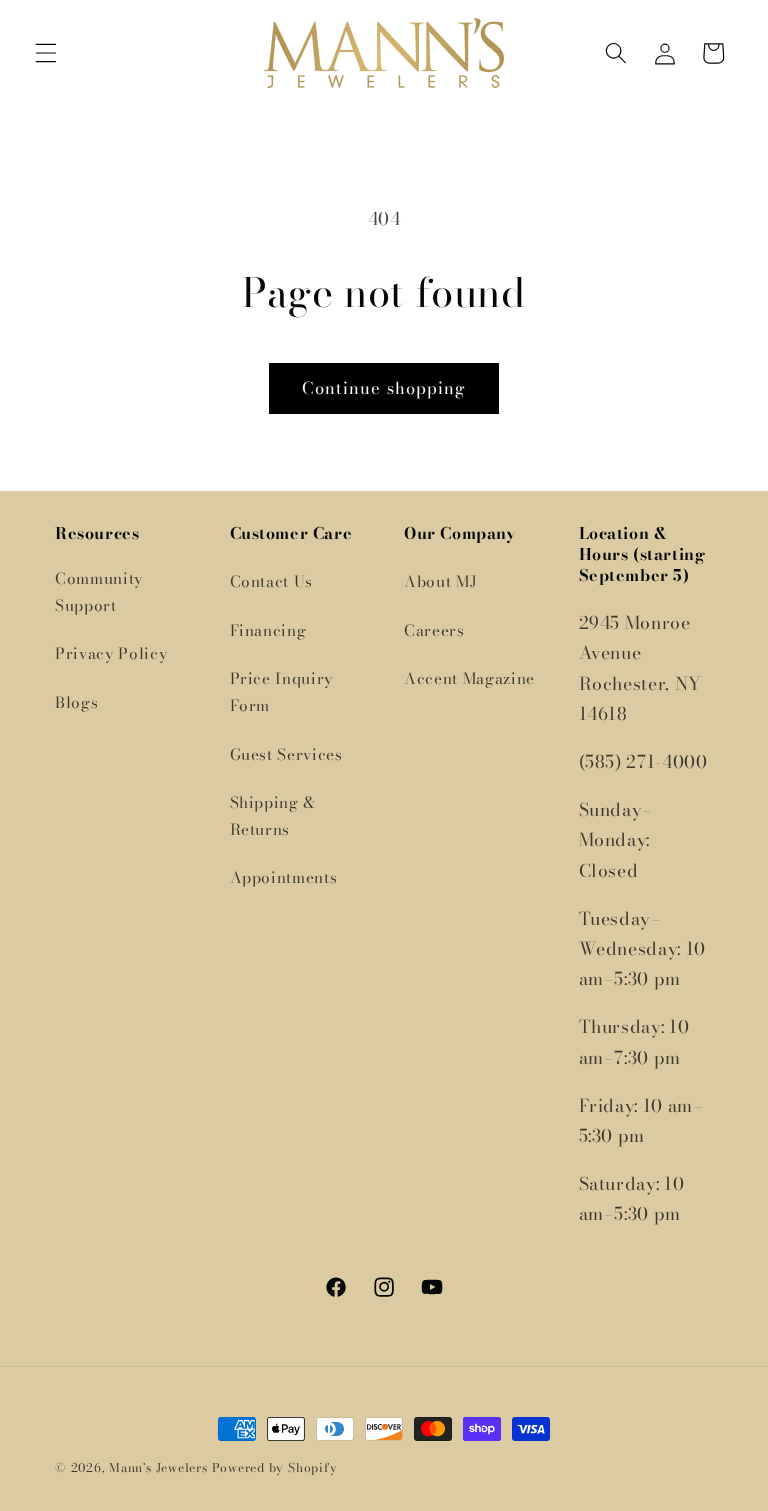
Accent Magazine (469, 678)
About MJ (440, 581)
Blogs (76, 702)
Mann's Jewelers (158, 1467)
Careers (434, 630)
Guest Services (286, 754)
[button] (46, 53)
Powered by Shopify (275, 1467)
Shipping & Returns (273, 816)
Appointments (284, 877)
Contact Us (272, 581)
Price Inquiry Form (282, 692)
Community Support (99, 592)
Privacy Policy (111, 653)
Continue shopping (384, 388)
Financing (268, 630)
